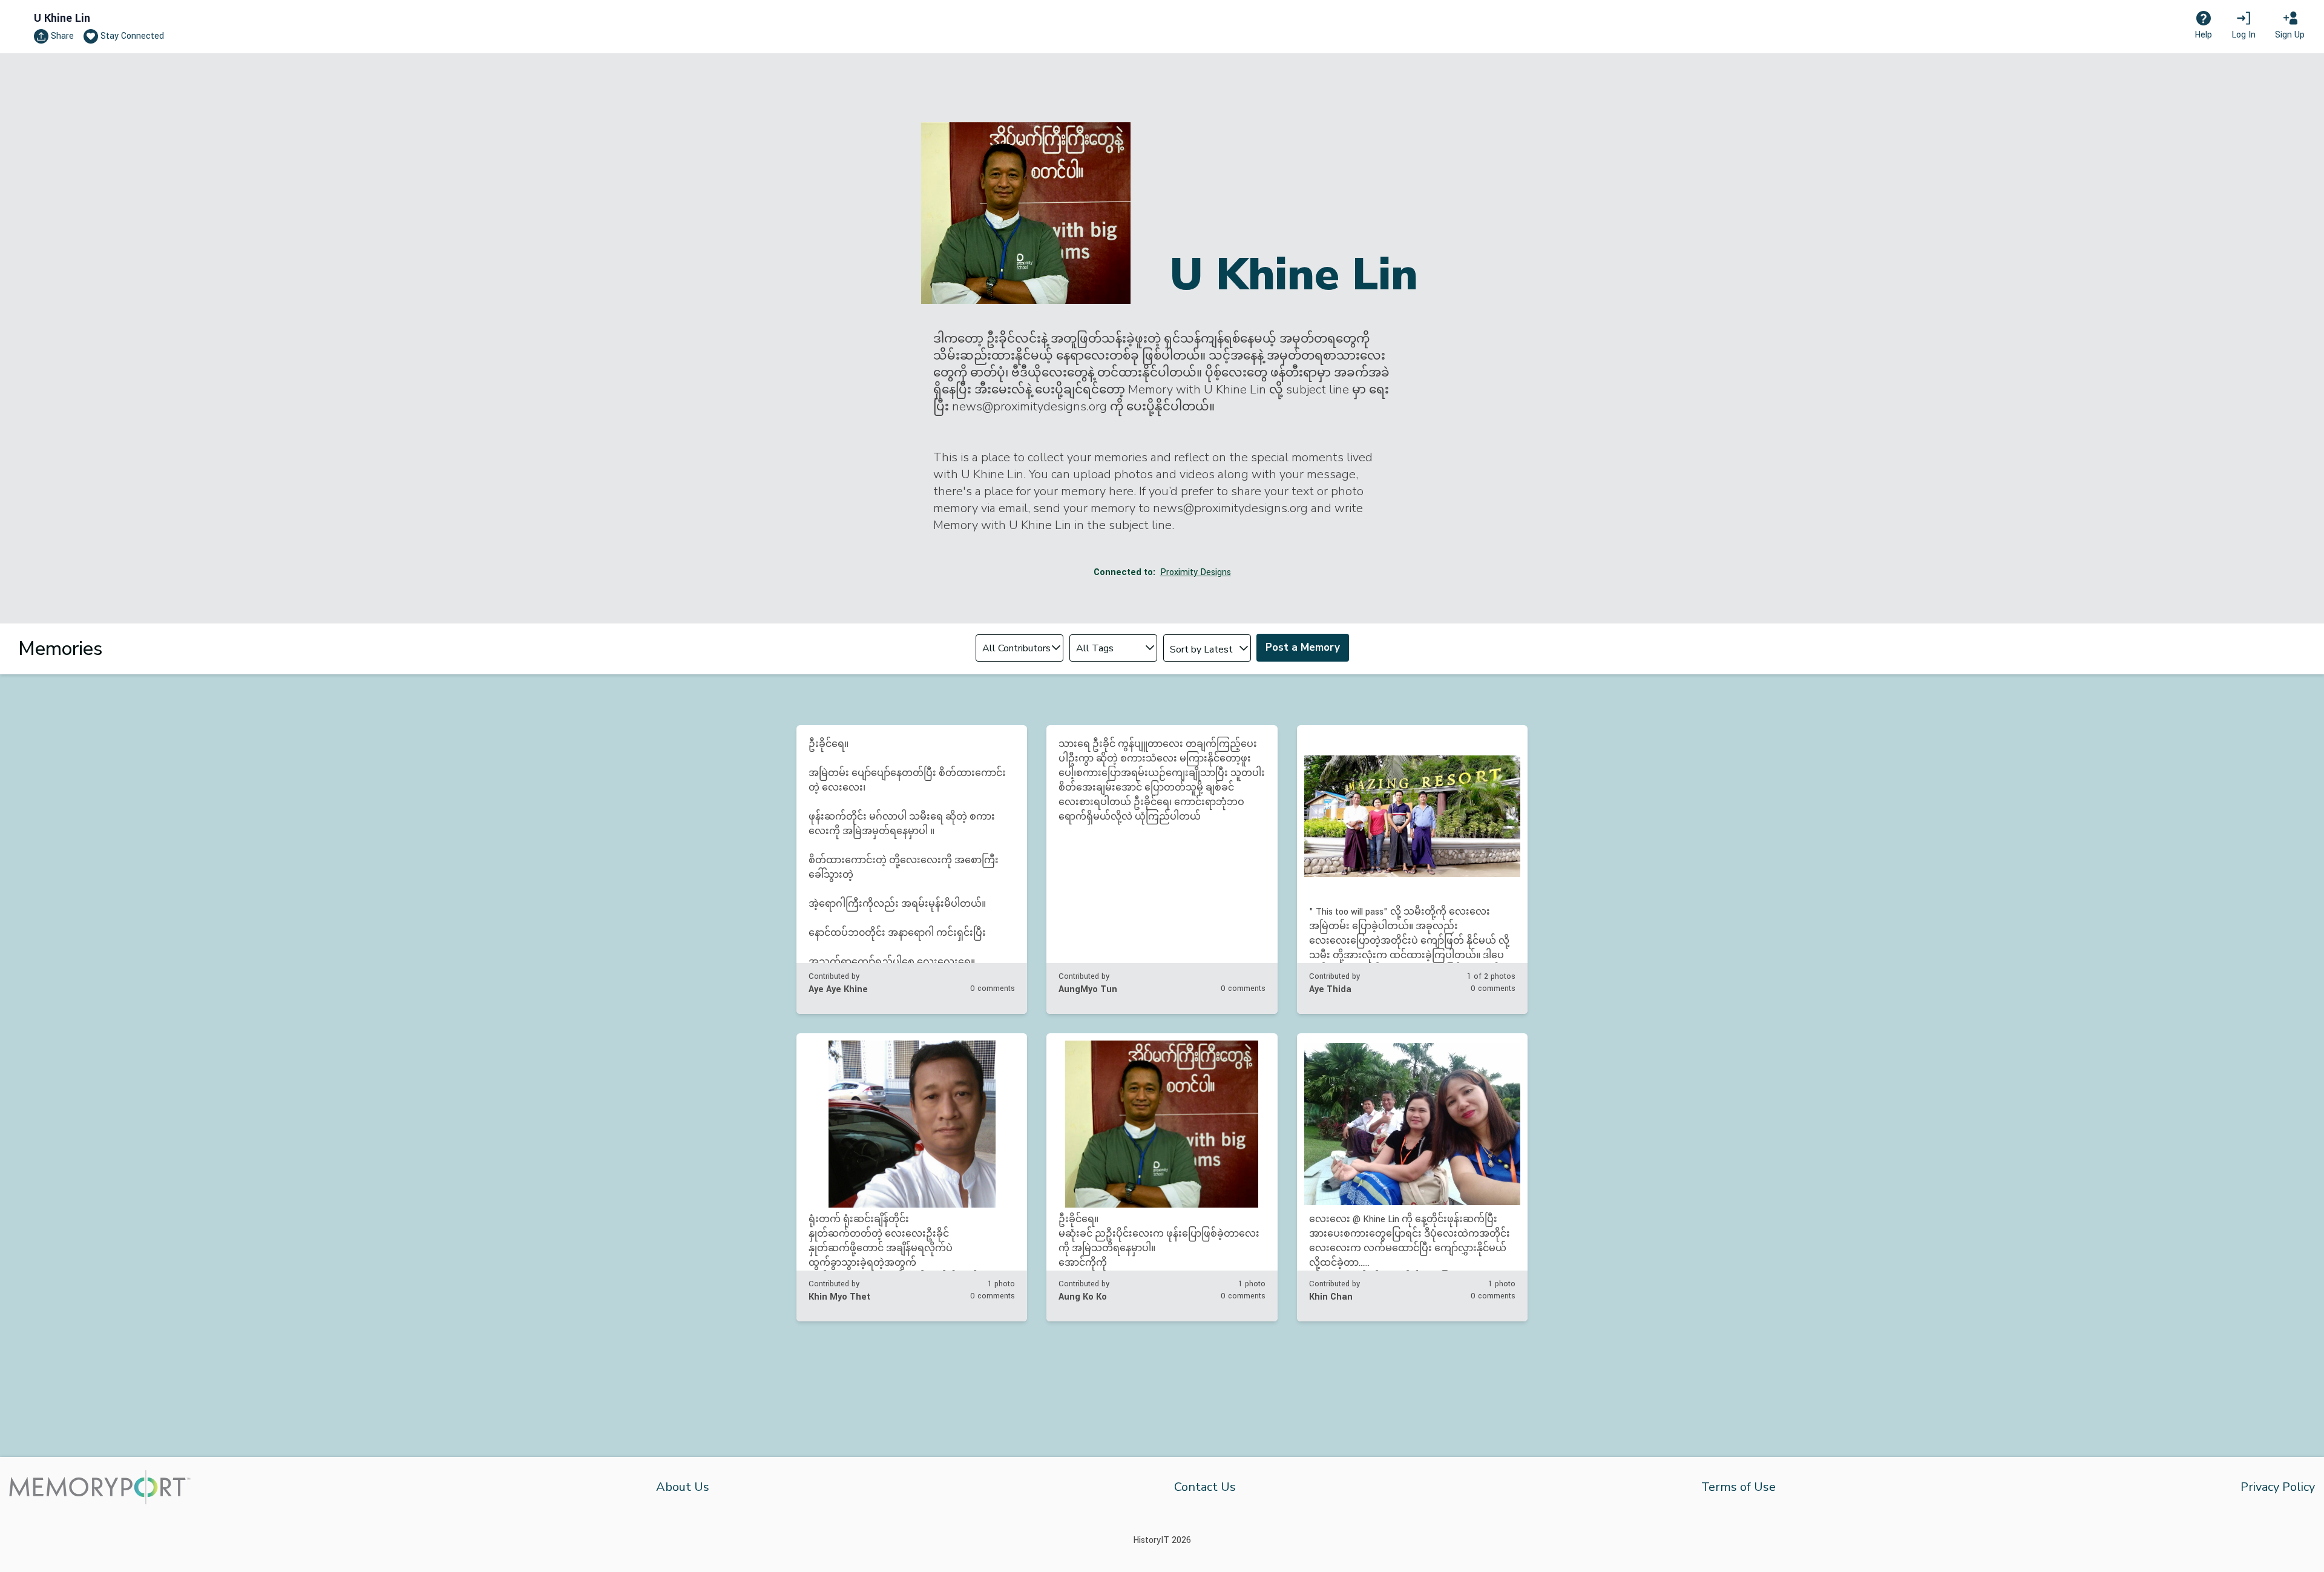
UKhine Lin (62, 18)
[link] (912, 870)
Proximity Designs (1196, 572)
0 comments (993, 988)
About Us (683, 1487)
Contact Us (1205, 1487)
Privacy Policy (2278, 1487)
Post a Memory (1303, 647)
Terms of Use (1738, 1487)
